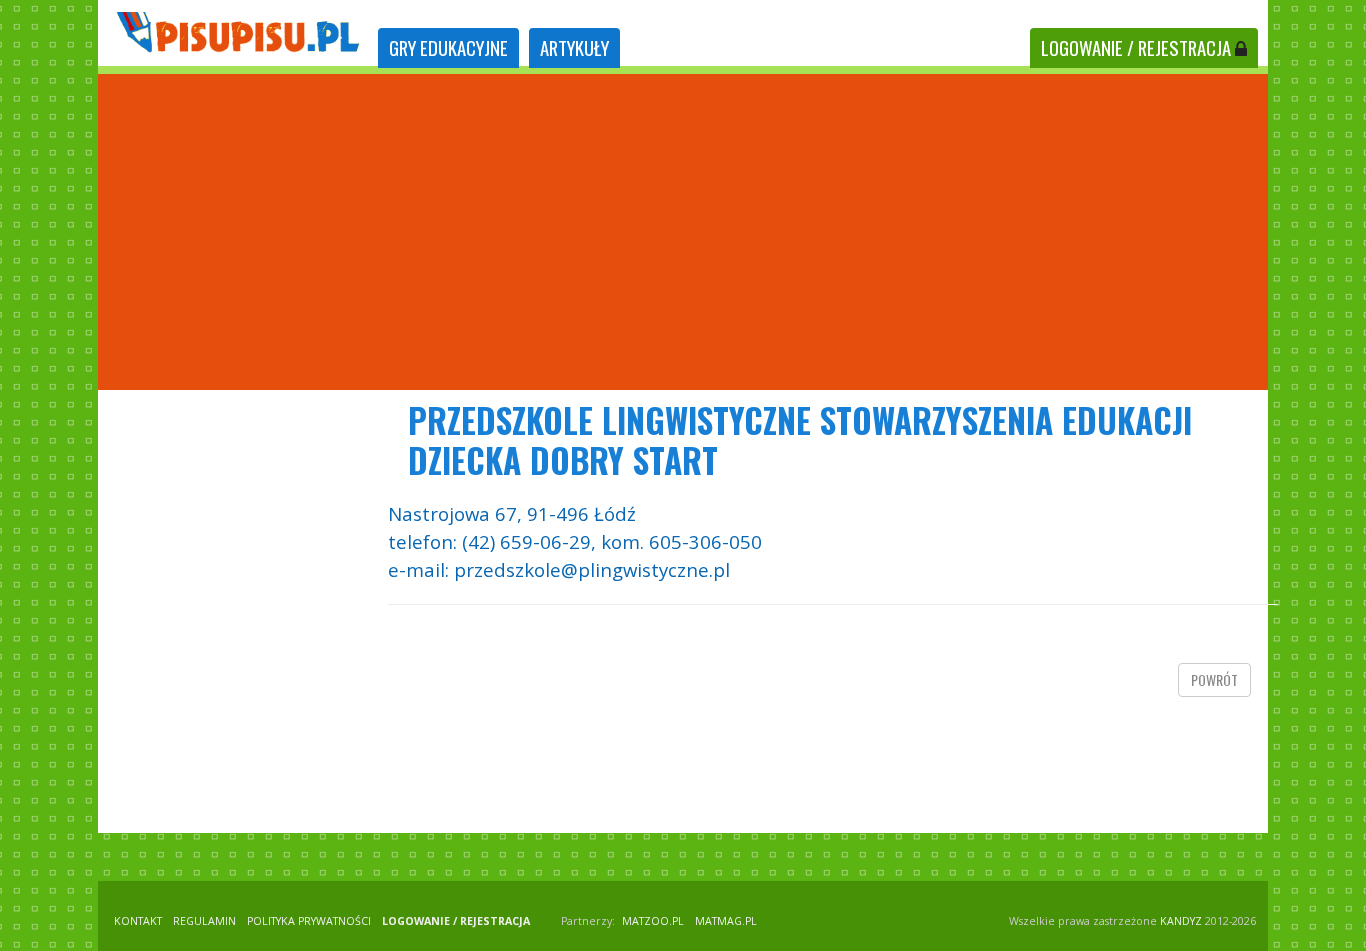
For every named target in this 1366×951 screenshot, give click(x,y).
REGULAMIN (204, 921)
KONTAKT (138, 921)
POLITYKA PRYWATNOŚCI (309, 921)
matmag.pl (726, 921)
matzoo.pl (653, 921)
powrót (1214, 679)
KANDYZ (1181, 921)
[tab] (448, 48)
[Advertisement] (683, 232)
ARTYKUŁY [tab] (574, 47)
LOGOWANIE (1136, 47)
